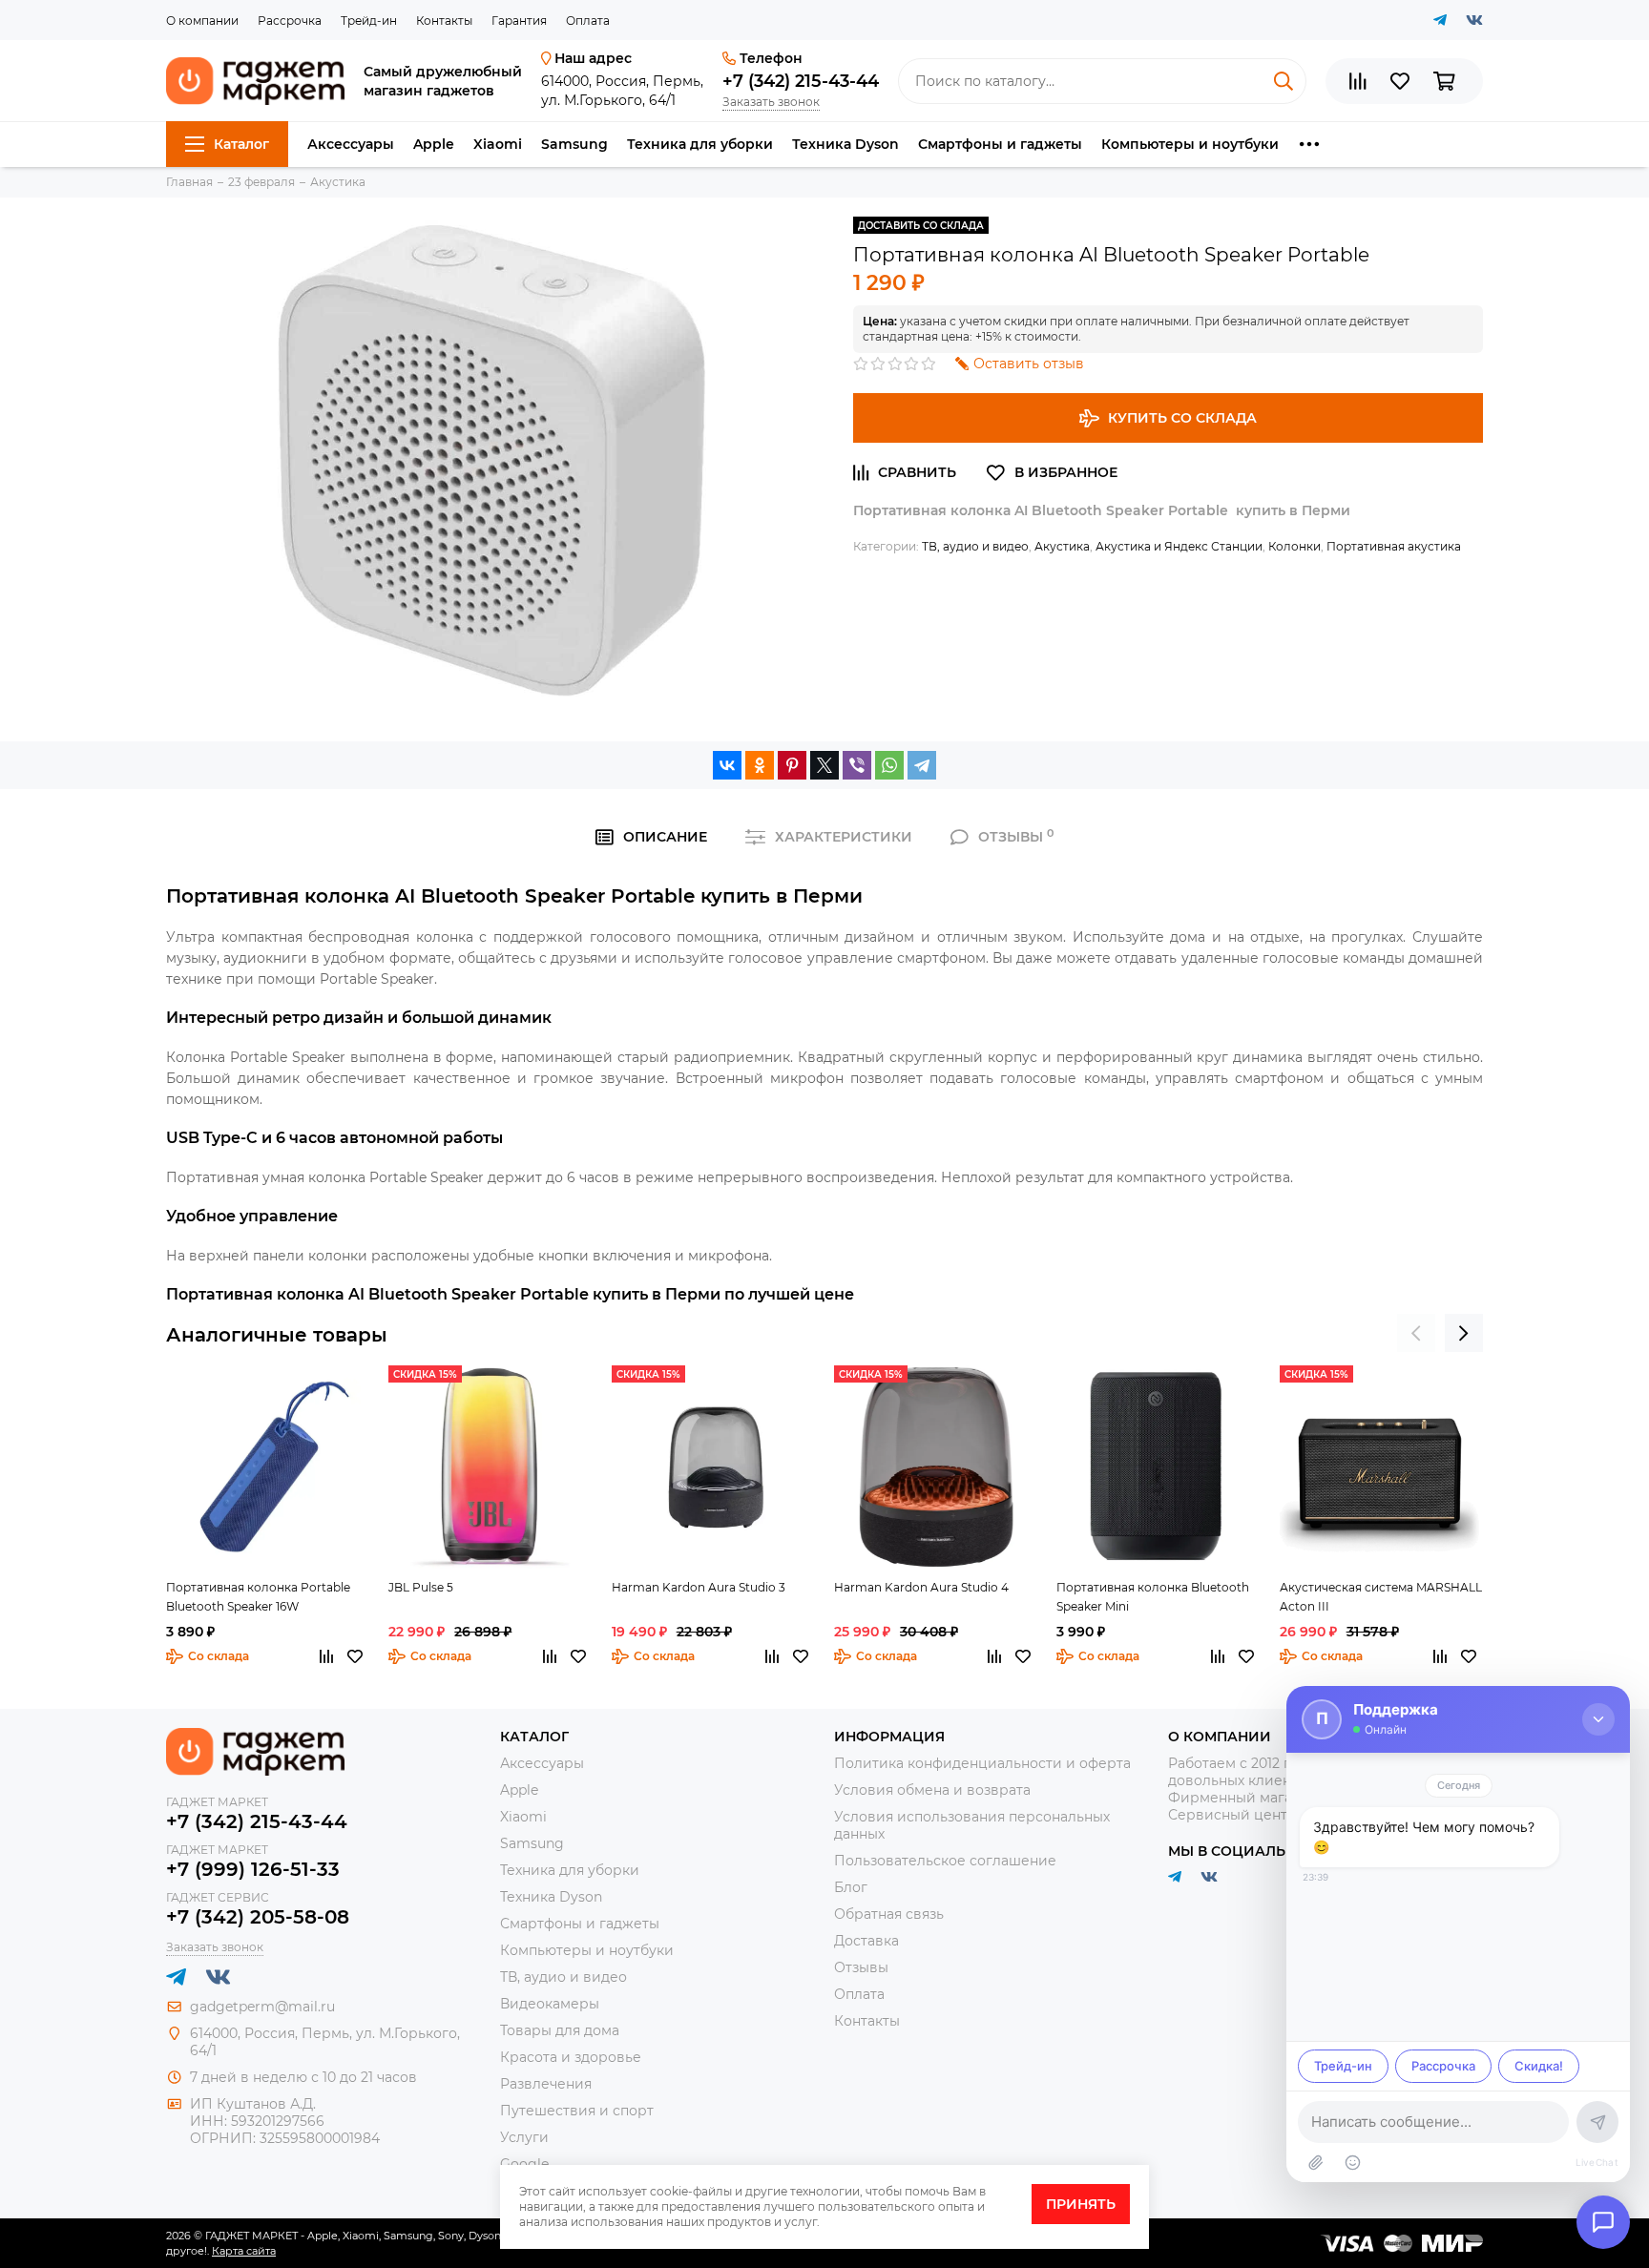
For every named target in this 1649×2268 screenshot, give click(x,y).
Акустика (1062, 546)
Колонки (1294, 546)
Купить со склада (1182, 418)
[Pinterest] (792, 765)
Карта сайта (244, 2251)
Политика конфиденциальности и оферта (982, 1763)
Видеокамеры (550, 2004)
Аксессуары (351, 144)
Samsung (574, 144)
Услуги (524, 2137)
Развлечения (546, 2084)
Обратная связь (889, 1914)
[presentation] (1416, 1333)
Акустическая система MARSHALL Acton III (1381, 1597)
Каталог (241, 144)
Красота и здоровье (571, 2057)
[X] (824, 765)
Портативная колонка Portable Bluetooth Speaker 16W (258, 1597)
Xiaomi (498, 144)
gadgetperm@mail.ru (262, 2007)
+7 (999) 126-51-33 (253, 1869)
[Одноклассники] (760, 765)
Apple (434, 144)
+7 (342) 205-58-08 (258, 1917)
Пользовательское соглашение (945, 1861)
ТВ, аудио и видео (975, 546)
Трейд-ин (369, 21)
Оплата (588, 21)
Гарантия (519, 21)
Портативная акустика (1394, 546)
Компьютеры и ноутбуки (1190, 144)
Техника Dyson (845, 144)
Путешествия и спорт (577, 2111)
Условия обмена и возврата (932, 1790)
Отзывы (861, 1967)
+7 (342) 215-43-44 (801, 81)
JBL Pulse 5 (421, 1587)
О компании (202, 21)
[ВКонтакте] (727, 765)
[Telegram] (922, 765)
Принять (1081, 2204)
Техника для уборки (700, 144)
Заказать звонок (771, 102)
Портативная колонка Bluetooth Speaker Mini (1153, 1597)
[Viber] (857, 765)
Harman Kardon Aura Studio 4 (921, 1587)
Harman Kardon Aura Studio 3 (699, 1587)
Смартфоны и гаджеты (1000, 144)
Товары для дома (560, 2030)
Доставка (866, 1941)
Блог (851, 1887)
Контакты (444, 21)
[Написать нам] (1603, 2222)
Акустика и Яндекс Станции (1179, 546)
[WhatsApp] (889, 765)
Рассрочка (290, 21)
